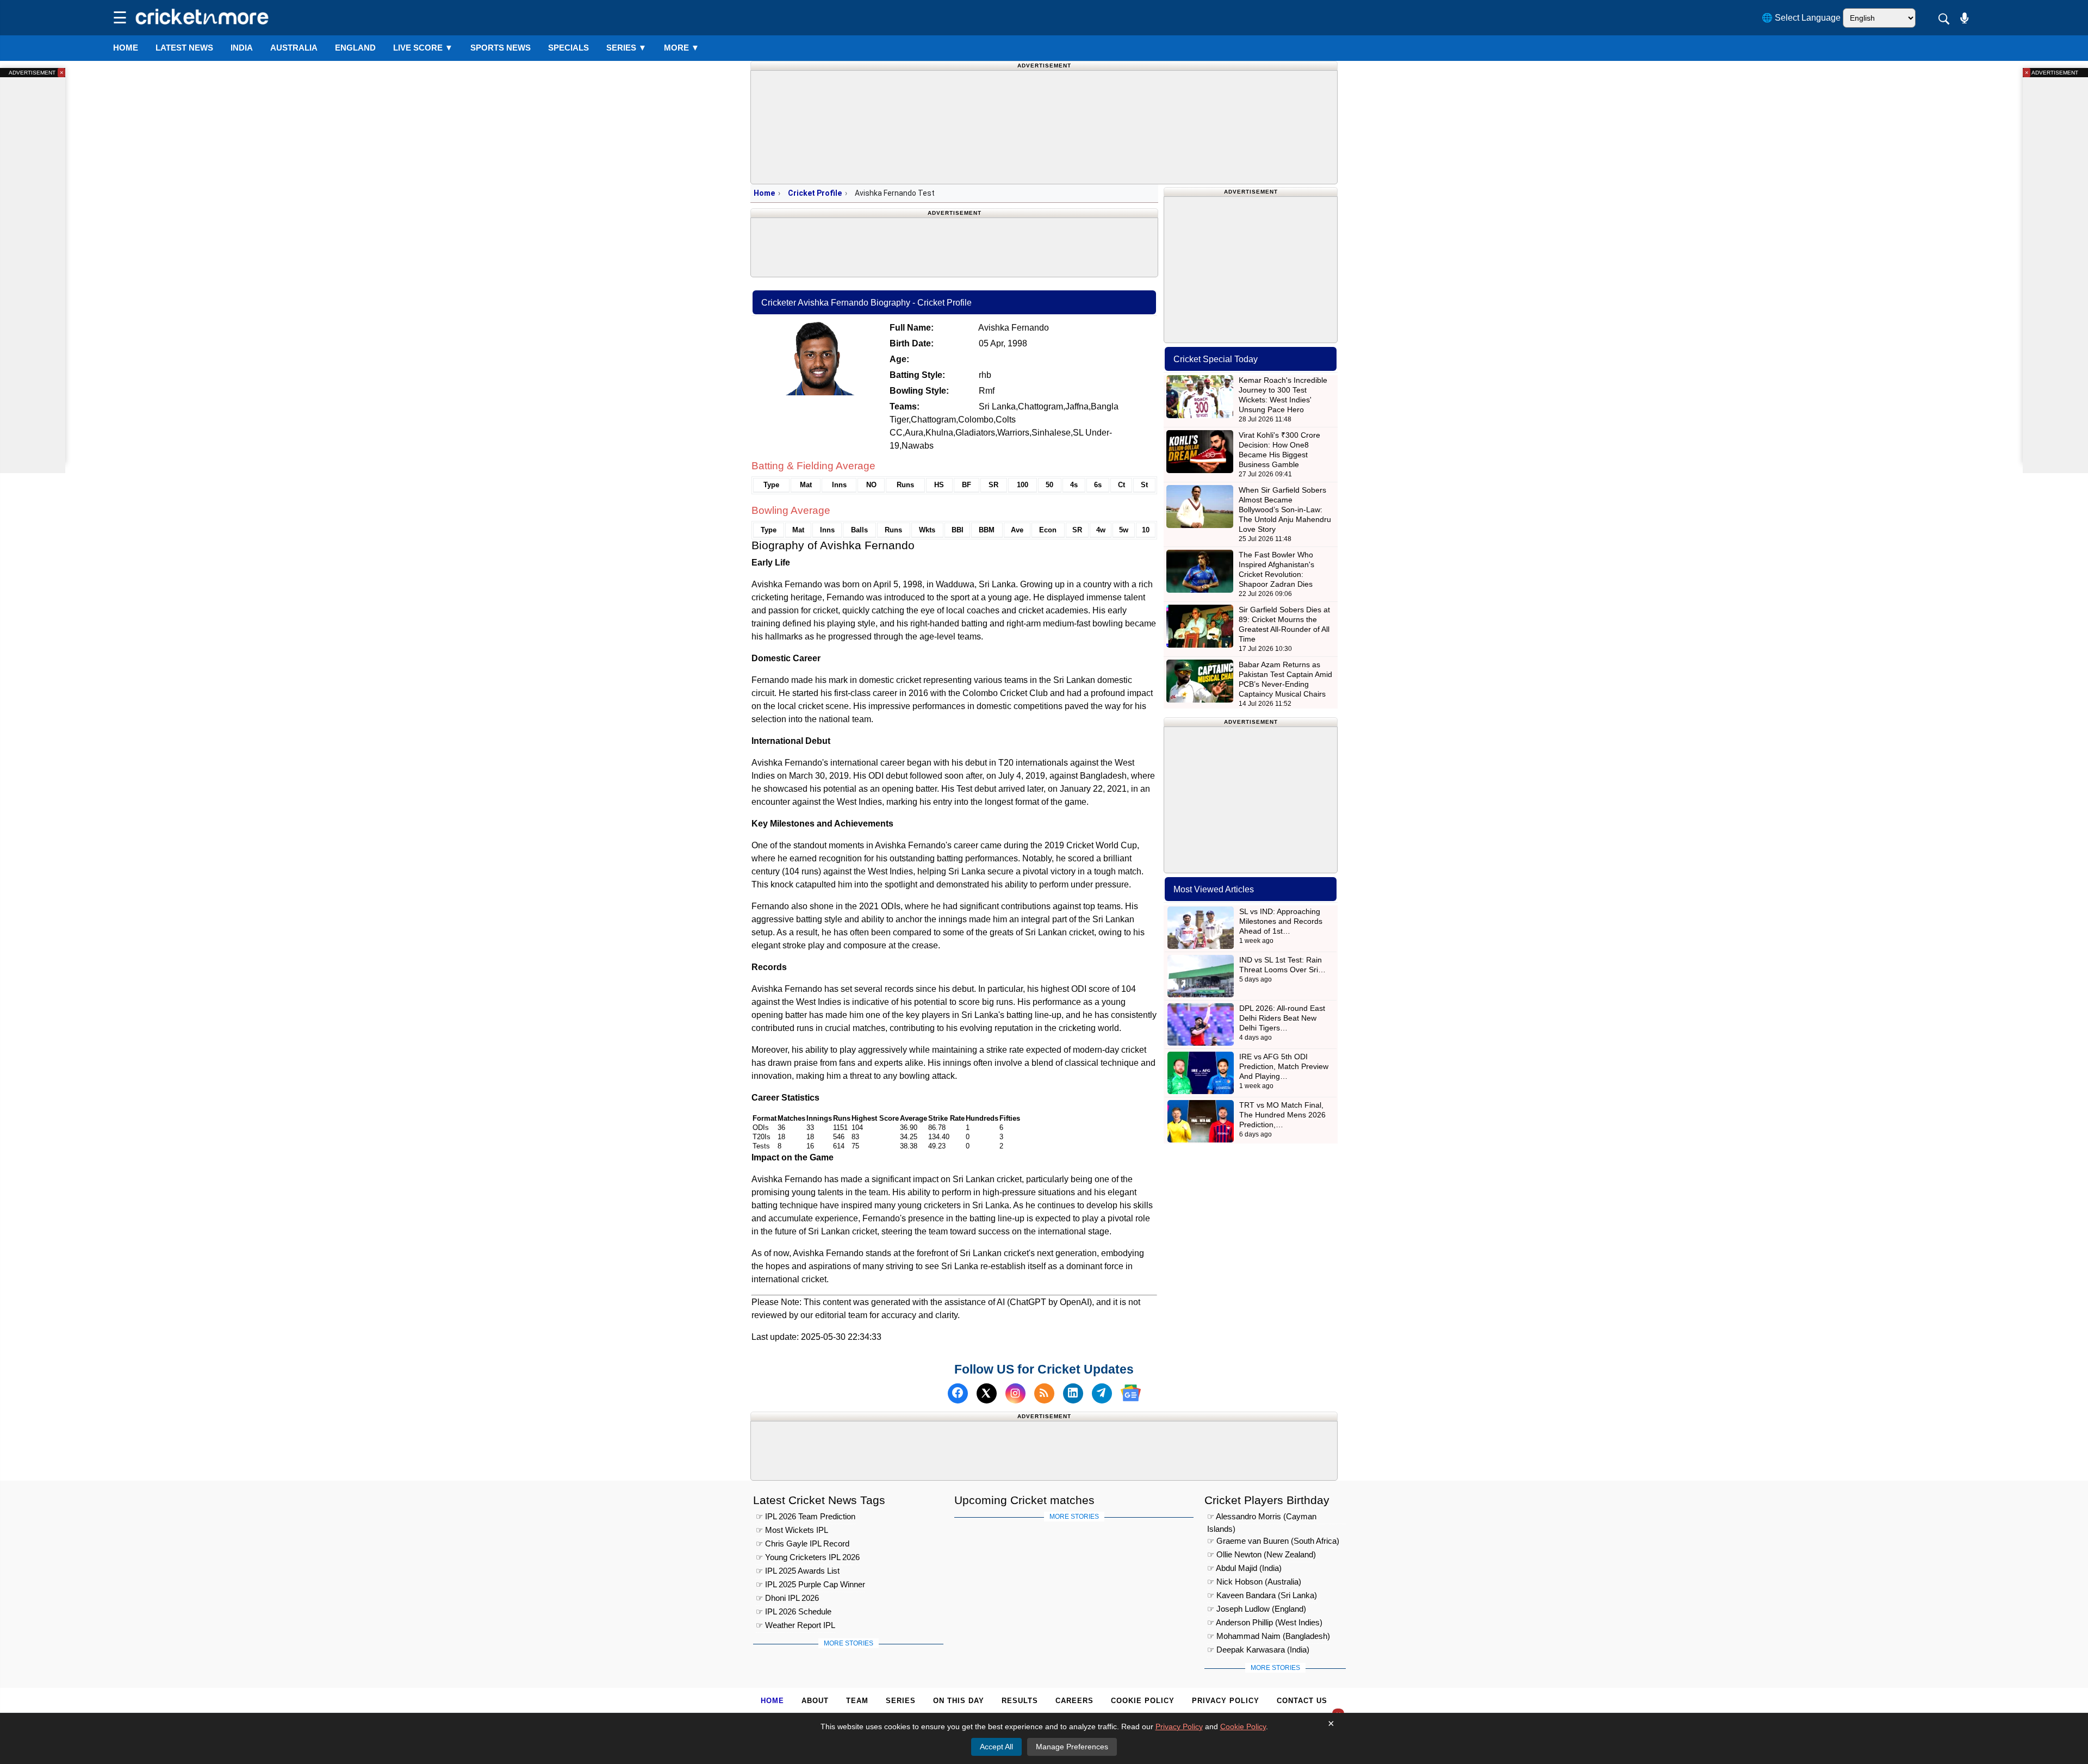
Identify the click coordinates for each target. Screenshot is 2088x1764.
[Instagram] (1015, 1393)
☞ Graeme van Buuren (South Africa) (1273, 1541)
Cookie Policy (1143, 1701)
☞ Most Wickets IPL (792, 1530)
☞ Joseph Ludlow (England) (1257, 1609)
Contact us (1302, 1701)
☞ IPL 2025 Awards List (798, 1571)
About (815, 1701)
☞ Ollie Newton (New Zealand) (1261, 1555)
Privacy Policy (1226, 1701)
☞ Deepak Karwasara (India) (1258, 1650)
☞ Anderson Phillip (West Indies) (1265, 1623)
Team (857, 1701)
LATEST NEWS (184, 48)
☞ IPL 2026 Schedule (794, 1612)
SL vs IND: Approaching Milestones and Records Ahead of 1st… (1281, 921)
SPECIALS (568, 48)
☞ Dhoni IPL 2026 (787, 1598)
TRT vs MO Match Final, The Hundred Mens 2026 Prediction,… (1282, 1115)
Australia (294, 48)
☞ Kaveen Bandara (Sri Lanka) (1262, 1596)
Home (126, 48)
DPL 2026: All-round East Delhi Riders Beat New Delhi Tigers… (1282, 1018)
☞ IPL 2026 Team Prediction (806, 1517)
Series (626, 48)
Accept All (996, 1747)
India (242, 48)
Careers (1074, 1701)
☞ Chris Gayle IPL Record (803, 1544)
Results (1020, 1701)
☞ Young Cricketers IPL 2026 (808, 1558)
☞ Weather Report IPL (796, 1626)
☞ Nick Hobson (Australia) (1254, 1582)
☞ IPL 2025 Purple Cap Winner (810, 1585)
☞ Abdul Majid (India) (1244, 1569)
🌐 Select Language (1801, 18)
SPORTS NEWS (501, 48)
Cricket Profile (815, 193)
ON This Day (959, 1701)
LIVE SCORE (423, 48)
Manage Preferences (1072, 1747)
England (355, 48)
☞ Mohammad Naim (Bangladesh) (1269, 1636)
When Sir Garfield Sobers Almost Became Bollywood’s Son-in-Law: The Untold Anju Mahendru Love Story (1285, 510)
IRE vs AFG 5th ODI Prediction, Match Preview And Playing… (1284, 1066)
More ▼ (682, 48)
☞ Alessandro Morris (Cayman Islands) (1262, 1518)
